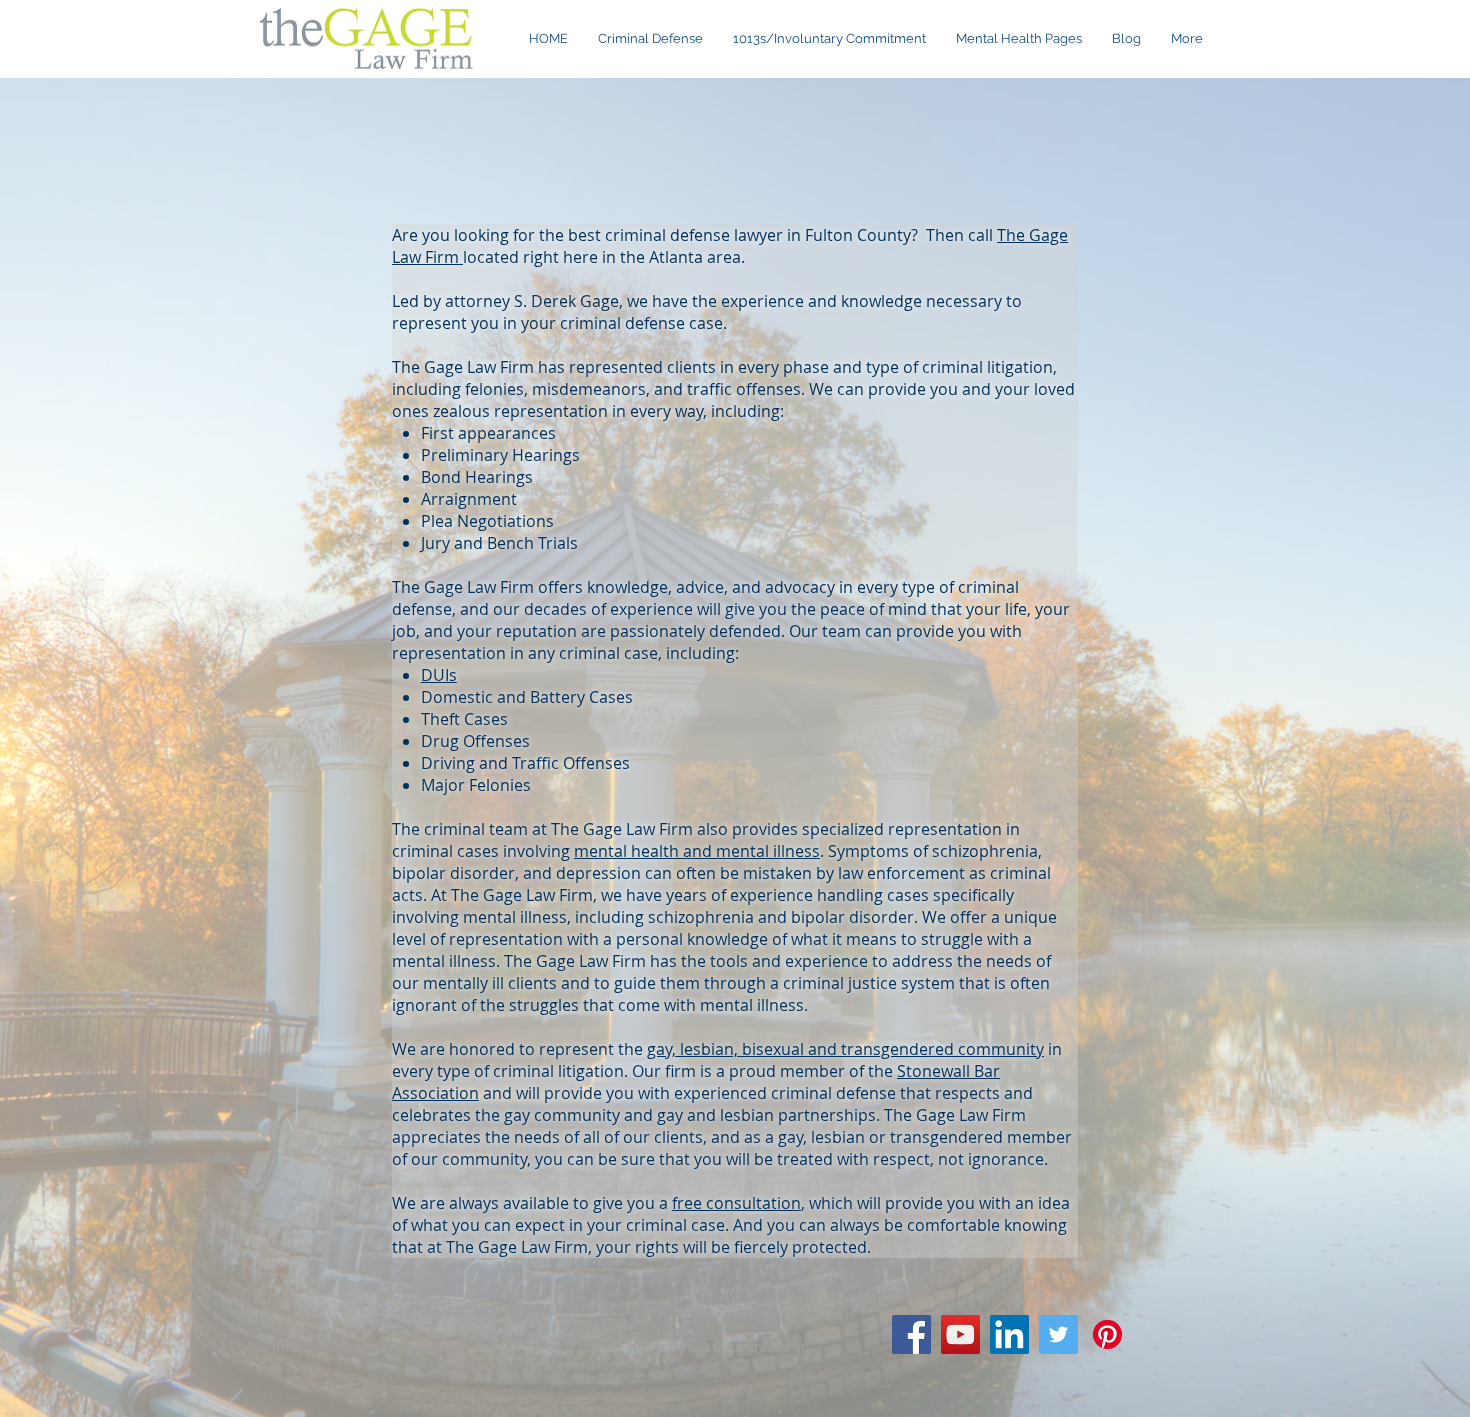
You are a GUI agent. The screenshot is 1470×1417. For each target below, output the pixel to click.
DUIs (439, 675)
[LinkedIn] (1009, 1334)
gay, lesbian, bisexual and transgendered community (845, 1049)
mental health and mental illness (697, 851)
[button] (1019, 39)
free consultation (736, 1203)
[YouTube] (960, 1334)
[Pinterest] (1107, 1334)
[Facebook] (911, 1334)
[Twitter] (1058, 1334)
